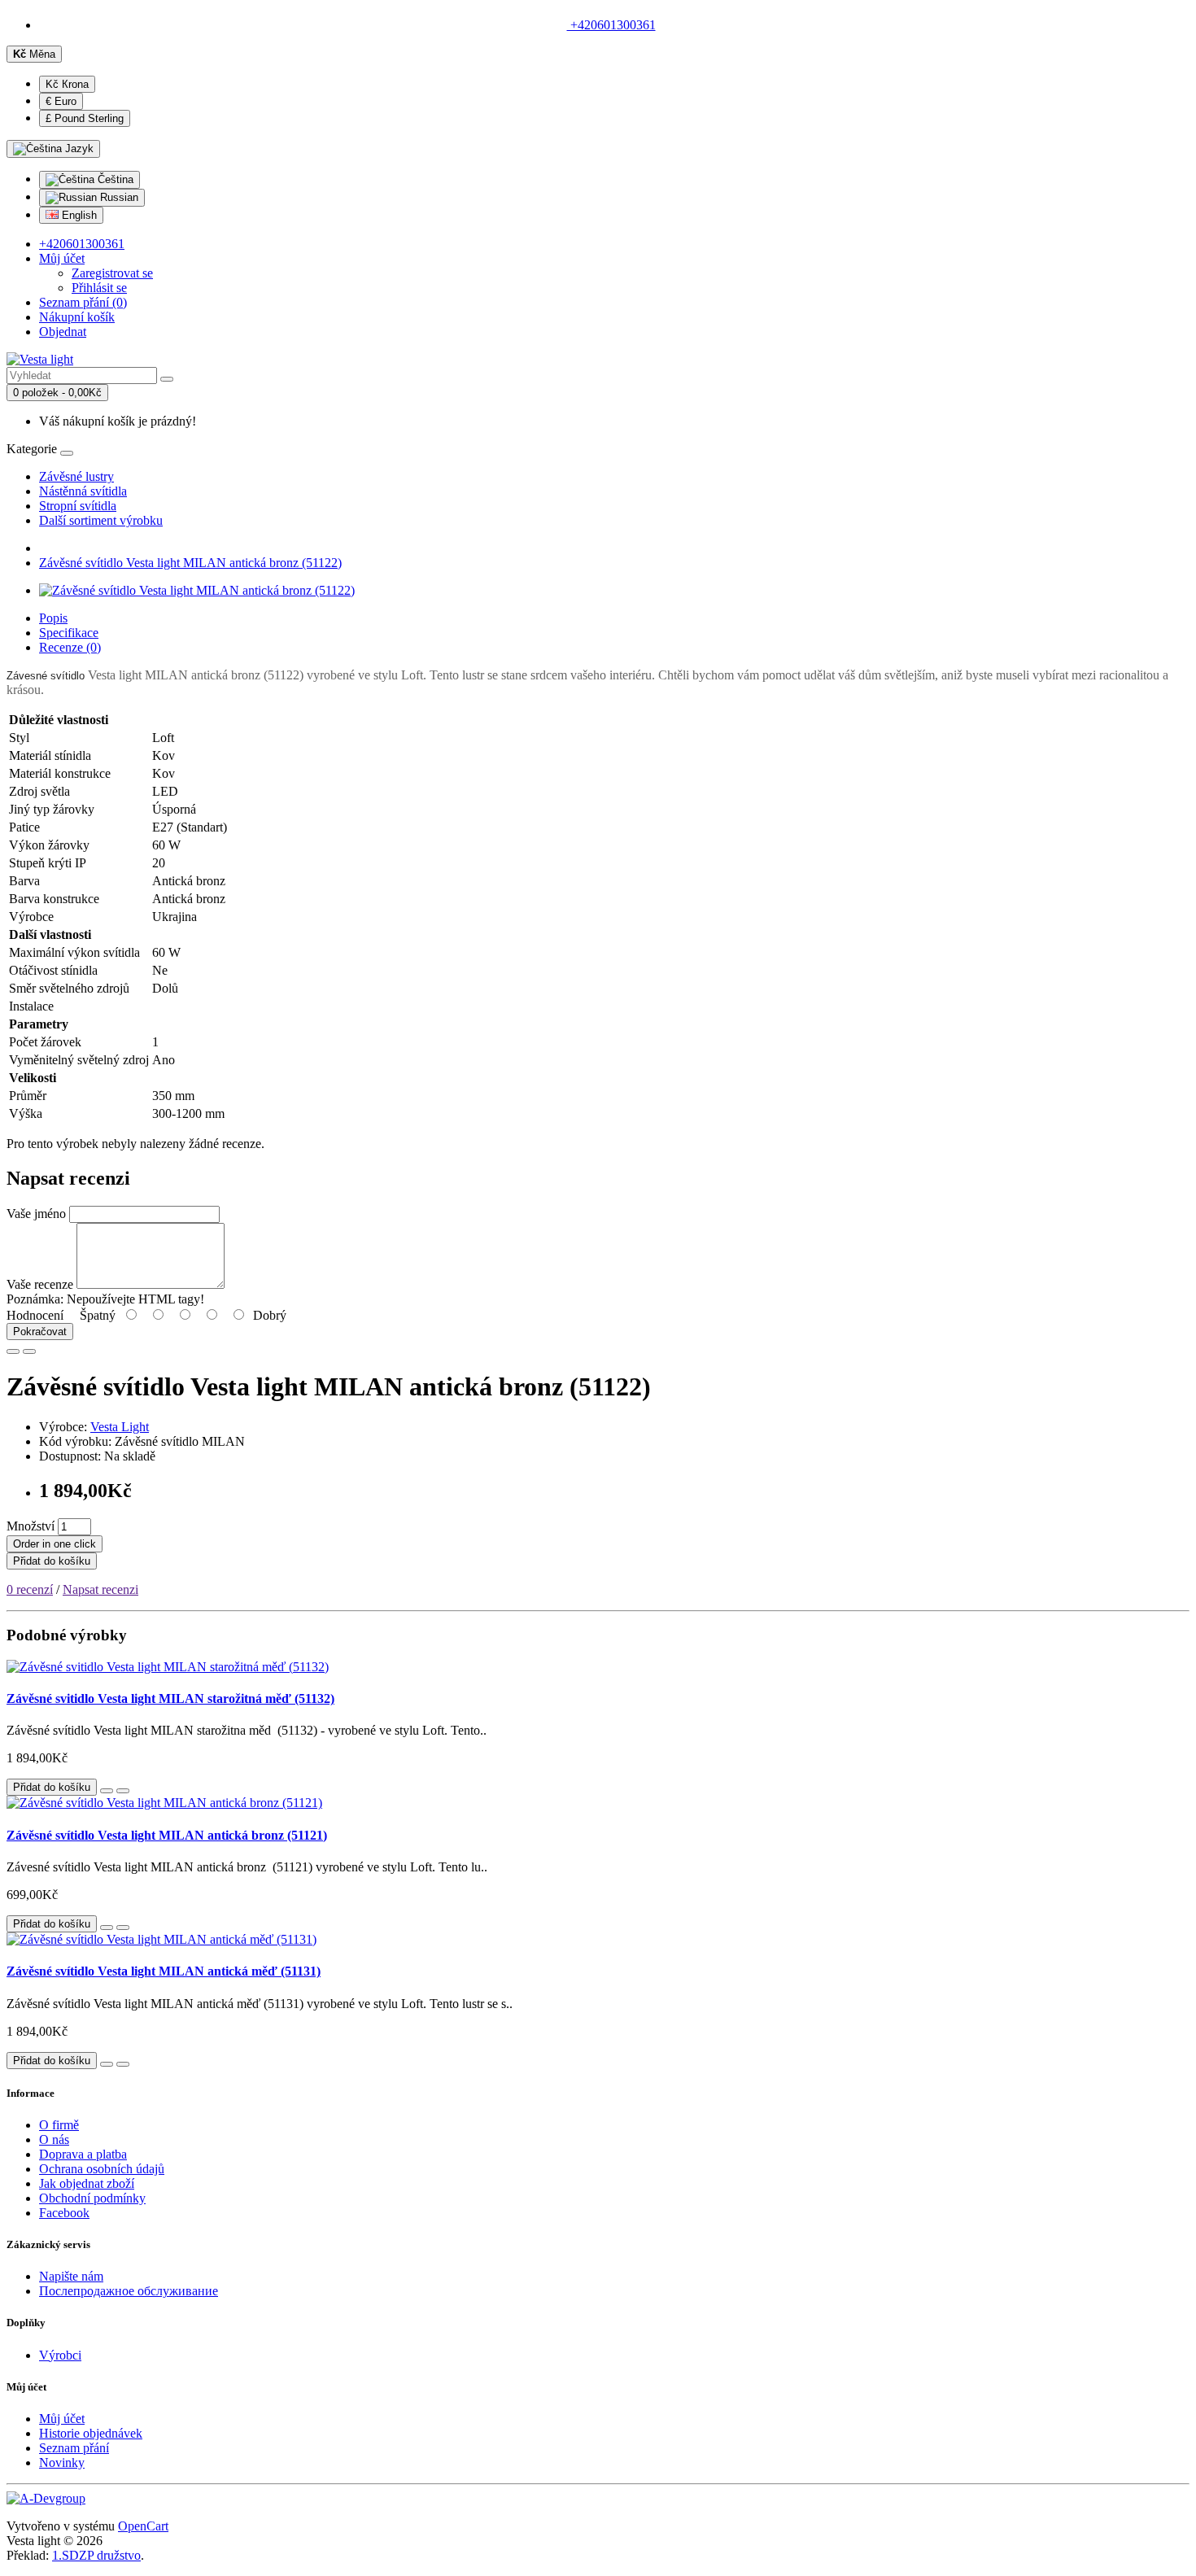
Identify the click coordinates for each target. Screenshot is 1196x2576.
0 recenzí (30, 1589)
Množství (31, 1526)
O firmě (59, 2125)
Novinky (62, 2462)
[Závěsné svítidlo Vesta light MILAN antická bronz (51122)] (197, 590)
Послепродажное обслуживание (129, 2291)
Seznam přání (74, 2448)
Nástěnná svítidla (83, 491)
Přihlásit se (99, 288)
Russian (118, 197)
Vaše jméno (36, 1214)
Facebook (64, 2213)
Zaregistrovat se (112, 273)
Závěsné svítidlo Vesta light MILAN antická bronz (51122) (190, 563)
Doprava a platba (83, 2154)
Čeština (114, 179)
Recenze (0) (70, 647)
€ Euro (61, 101)
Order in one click (55, 1544)
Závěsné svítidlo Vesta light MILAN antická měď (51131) (164, 1971)
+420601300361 (611, 25)
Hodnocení (35, 1315)
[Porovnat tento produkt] (29, 1351)
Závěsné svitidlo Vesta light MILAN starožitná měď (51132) (170, 1698)
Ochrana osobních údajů (102, 2169)
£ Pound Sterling (85, 118)
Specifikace (69, 633)
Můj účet (62, 2419)
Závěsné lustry (76, 476)
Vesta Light (120, 1427)
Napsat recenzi (100, 1589)
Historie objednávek (91, 2433)
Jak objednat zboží (87, 2183)
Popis (53, 618)
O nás (54, 2139)
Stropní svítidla (78, 506)
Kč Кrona (67, 84)
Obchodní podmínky (92, 2198)
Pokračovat (40, 1332)
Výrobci (60, 2355)
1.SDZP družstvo (96, 2555)
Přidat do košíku (52, 1561)
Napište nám (71, 2276)
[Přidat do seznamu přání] (13, 1351)
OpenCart (143, 2526)
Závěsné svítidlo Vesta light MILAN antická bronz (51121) (167, 1835)
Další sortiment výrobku (101, 520)
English (78, 215)
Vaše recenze (40, 1284)
